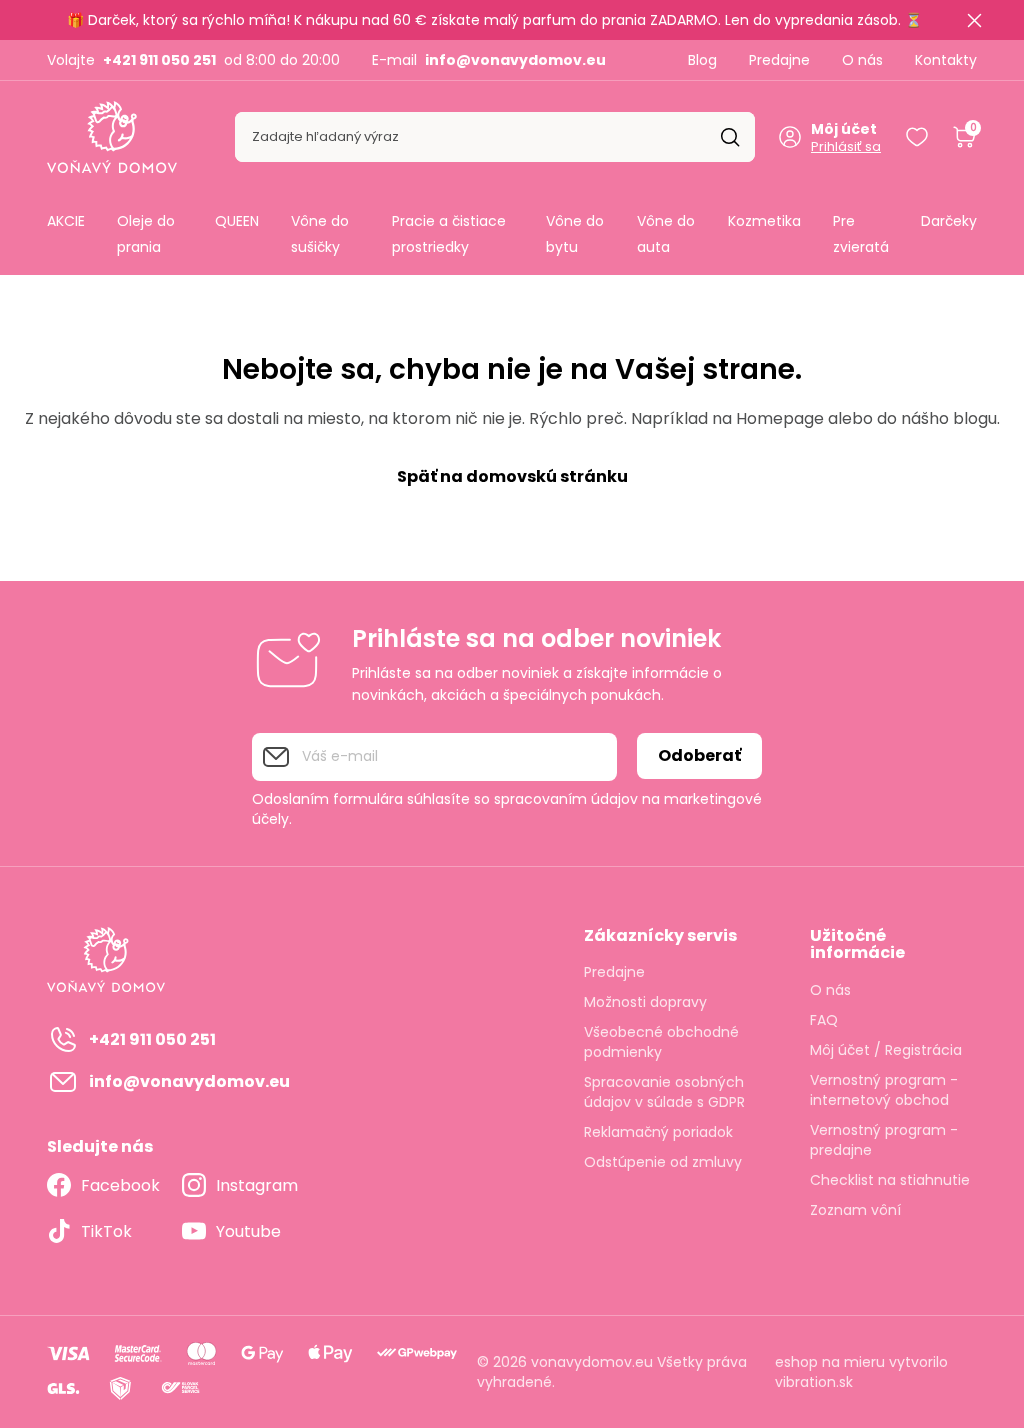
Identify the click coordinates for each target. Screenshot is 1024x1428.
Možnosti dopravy (645, 1002)
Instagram (257, 1185)
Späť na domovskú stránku (512, 476)
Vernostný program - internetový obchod (884, 1090)
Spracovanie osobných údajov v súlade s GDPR (664, 1092)
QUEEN (237, 221)
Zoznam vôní (855, 1210)
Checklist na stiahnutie (890, 1180)
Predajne (779, 60)
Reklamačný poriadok (658, 1132)
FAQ (824, 1020)
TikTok (106, 1231)
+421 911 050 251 (159, 60)
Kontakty (946, 60)
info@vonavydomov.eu (515, 60)
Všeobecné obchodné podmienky (661, 1042)
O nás (862, 60)
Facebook (120, 1185)
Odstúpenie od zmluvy (663, 1162)
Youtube (248, 1231)
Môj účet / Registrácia (886, 1050)
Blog (702, 60)
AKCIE (66, 221)
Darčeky (949, 221)
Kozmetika (764, 221)
